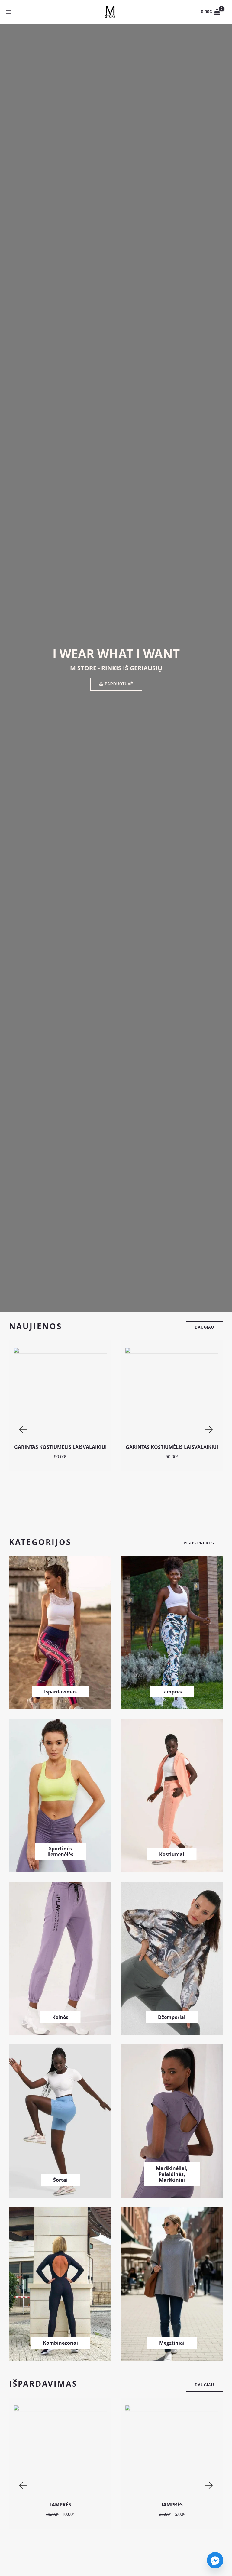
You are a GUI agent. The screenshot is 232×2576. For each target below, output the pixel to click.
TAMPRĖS (60, 2505)
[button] (23, 1430)
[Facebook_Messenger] (215, 2560)
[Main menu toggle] (8, 12)
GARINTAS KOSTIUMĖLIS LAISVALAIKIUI (60, 1447)
